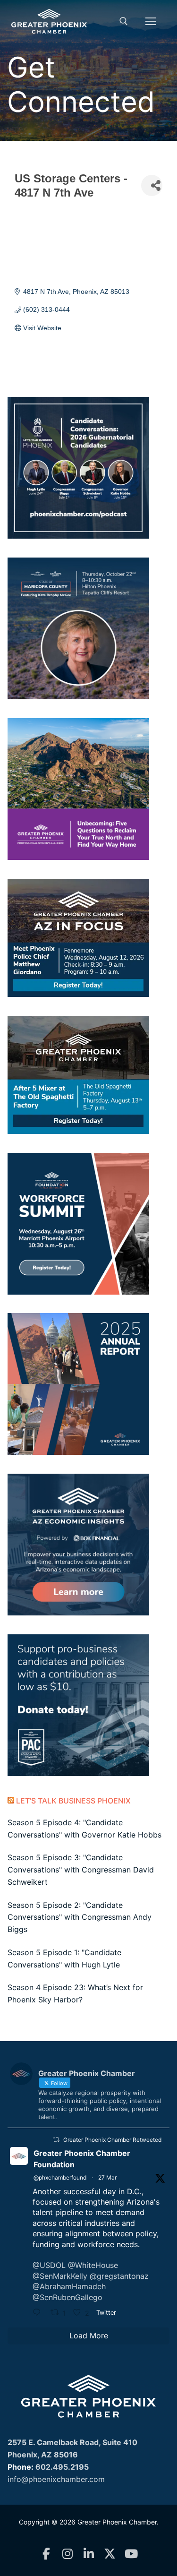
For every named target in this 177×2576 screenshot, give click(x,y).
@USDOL (49, 2265)
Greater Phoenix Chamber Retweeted (112, 2140)
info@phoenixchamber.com (56, 2479)
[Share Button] (152, 185)
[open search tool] (124, 21)
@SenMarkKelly (60, 2276)
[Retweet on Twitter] (56, 2140)
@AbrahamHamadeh (69, 2286)
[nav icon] (151, 21)
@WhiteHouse (93, 2265)
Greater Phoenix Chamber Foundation (82, 2159)
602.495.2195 (62, 2467)
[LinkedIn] (88, 2554)
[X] (110, 2554)
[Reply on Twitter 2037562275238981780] (39, 2313)
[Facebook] (46, 2554)
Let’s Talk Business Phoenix (73, 1801)
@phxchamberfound (60, 2177)
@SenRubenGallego (67, 2297)
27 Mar (107, 2177)
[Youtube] (131, 2554)
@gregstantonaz (119, 2276)
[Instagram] (67, 2554)
